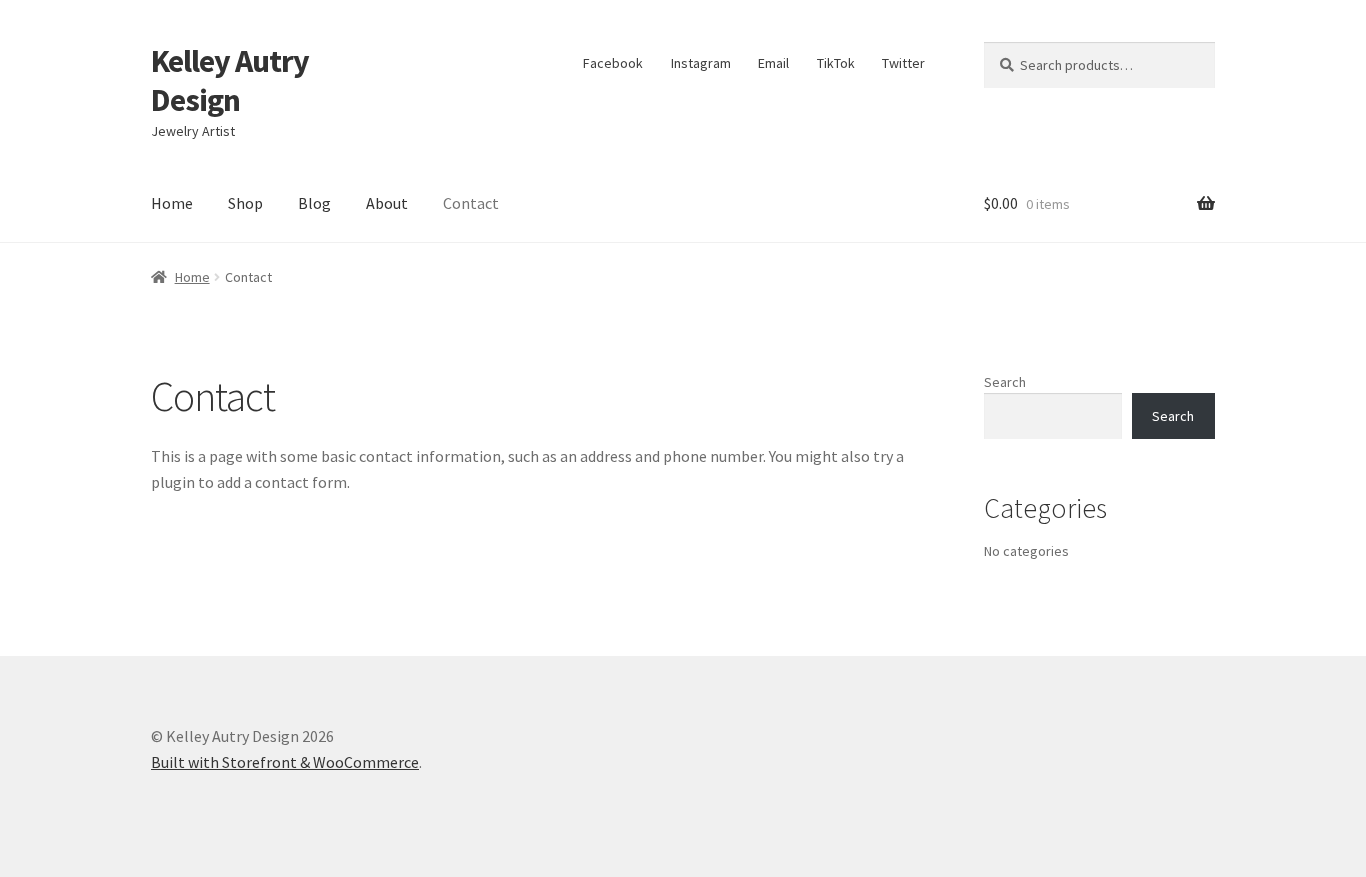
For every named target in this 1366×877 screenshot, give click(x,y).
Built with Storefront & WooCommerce (285, 762)
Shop (245, 203)
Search (1005, 382)
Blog (314, 203)
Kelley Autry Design (230, 80)
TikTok (836, 63)
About (387, 203)
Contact (471, 203)
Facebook (613, 63)
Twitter (903, 63)
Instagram (701, 63)
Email (773, 63)
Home (172, 203)
